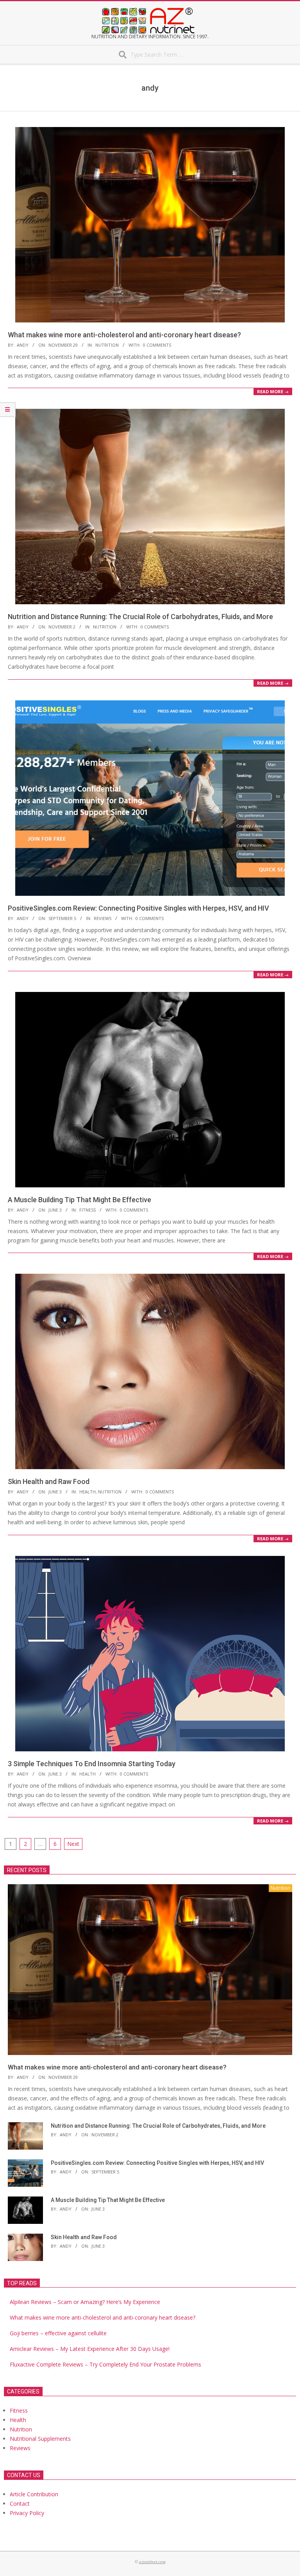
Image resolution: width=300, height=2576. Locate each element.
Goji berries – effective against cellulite (58, 2333)
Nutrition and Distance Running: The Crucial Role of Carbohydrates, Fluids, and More (140, 617)
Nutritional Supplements (40, 2439)
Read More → (273, 391)
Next (73, 1844)
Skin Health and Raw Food (49, 1481)
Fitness (87, 1210)
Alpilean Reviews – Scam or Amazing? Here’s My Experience (85, 2302)
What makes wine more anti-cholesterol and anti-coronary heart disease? (124, 335)
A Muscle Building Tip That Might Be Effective (79, 1200)
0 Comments (157, 345)
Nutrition (107, 345)
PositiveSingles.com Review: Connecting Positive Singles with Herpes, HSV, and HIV (138, 908)
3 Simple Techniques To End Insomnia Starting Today (92, 1764)
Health (87, 1492)
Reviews (103, 918)
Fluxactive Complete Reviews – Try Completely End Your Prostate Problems (105, 2364)
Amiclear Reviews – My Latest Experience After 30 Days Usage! (90, 2349)
